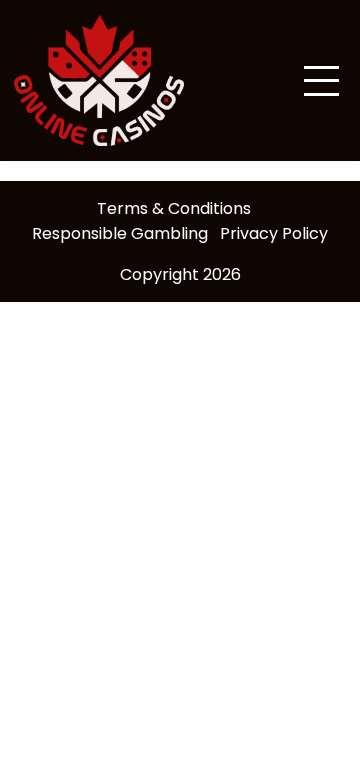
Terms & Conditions (174, 208)
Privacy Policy (274, 233)
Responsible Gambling (120, 233)
